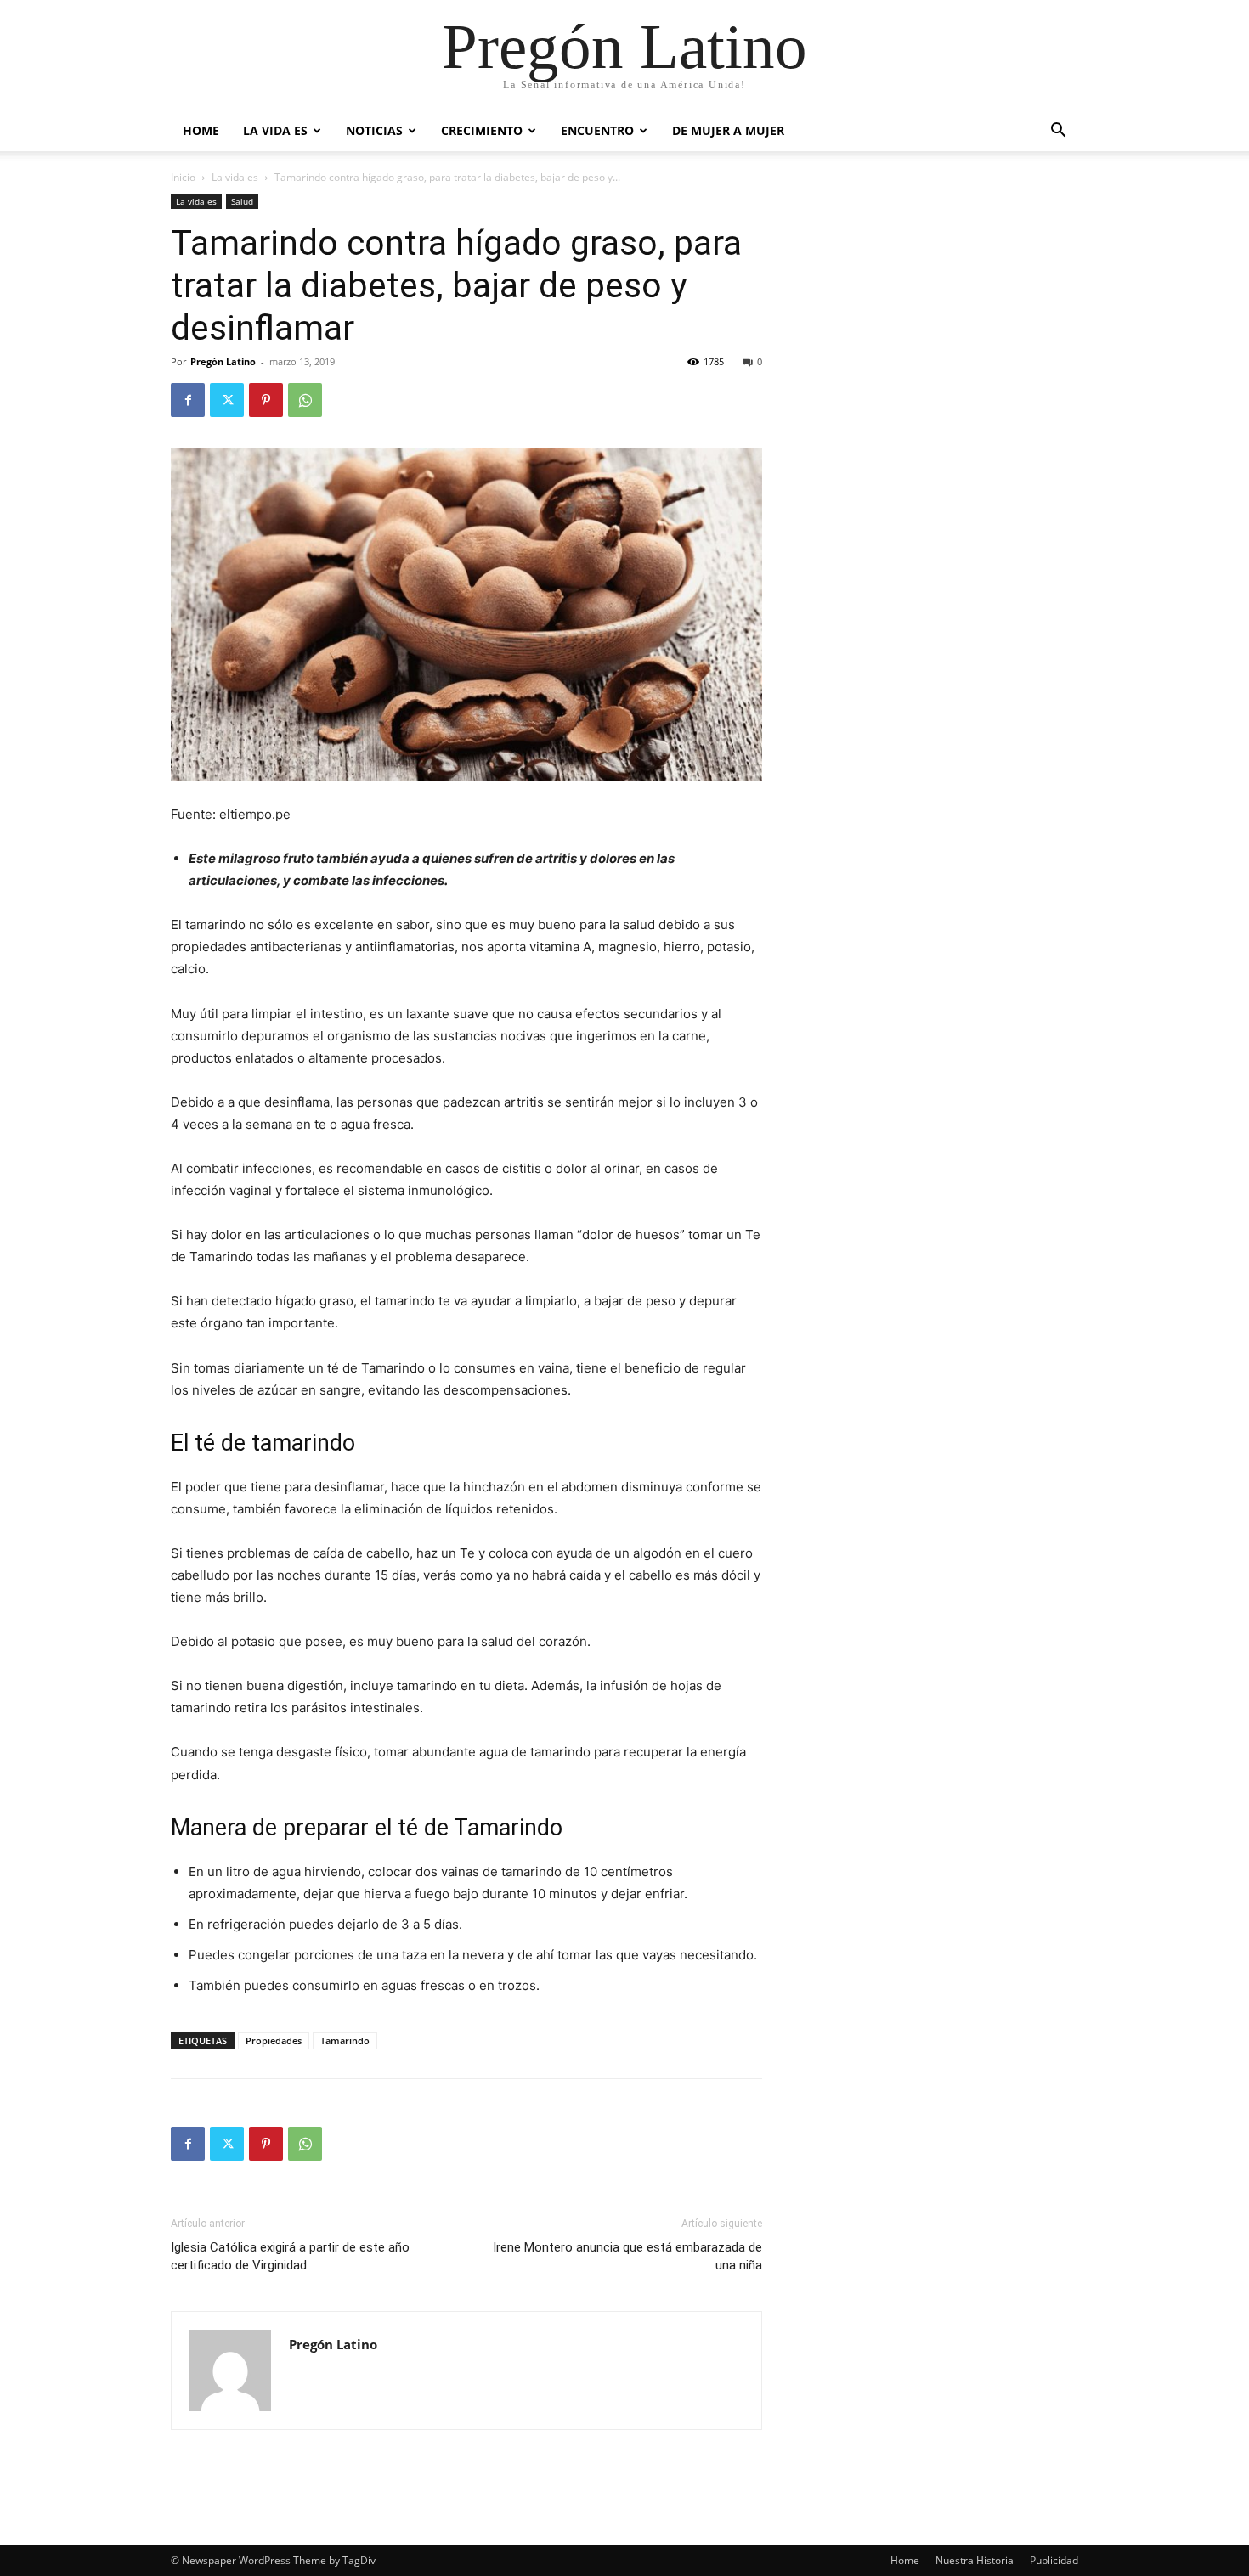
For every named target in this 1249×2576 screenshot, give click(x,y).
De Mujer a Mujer (728, 130)
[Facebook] (188, 400)
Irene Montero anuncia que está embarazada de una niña (627, 2256)
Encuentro (597, 130)
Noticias (374, 130)
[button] (1058, 132)
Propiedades (274, 2041)
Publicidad (1054, 2560)
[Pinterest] (266, 400)
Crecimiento (482, 130)
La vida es (275, 130)
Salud (242, 201)
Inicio (183, 177)
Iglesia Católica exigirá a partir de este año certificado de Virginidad (290, 2256)
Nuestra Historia (975, 2560)
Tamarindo (345, 2041)
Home (201, 130)
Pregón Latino (223, 361)
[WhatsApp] (305, 400)
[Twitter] (227, 400)
